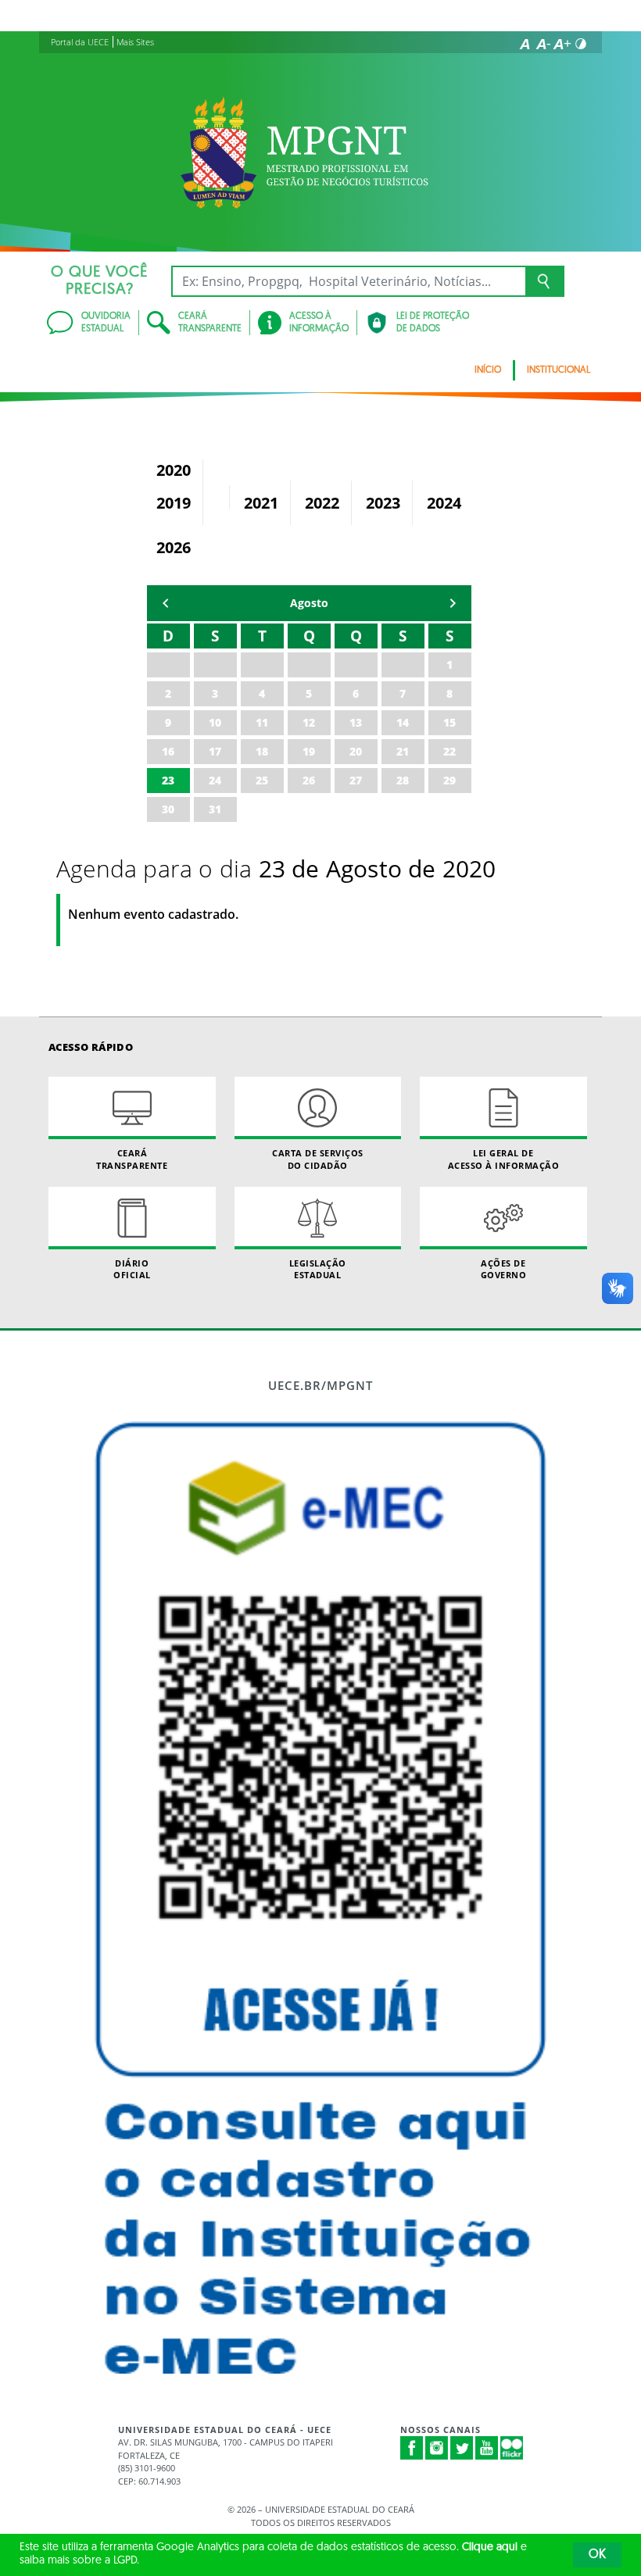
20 (356, 751)
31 (215, 809)
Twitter (462, 2448)
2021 (261, 503)
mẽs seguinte (453, 603)
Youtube (487, 2448)
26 (309, 780)
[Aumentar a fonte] (562, 44)
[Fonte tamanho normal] (525, 44)
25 (262, 780)
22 (449, 751)
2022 (322, 503)
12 (309, 722)
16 (168, 751)
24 (215, 780)
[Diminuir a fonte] (543, 44)
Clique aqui (490, 2547)
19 (309, 751)
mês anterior (166, 603)
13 (356, 722)
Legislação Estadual (318, 1269)
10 (215, 722)
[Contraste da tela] (581, 44)
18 (262, 751)
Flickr (512, 2448)
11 (262, 722)
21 (403, 751)
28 (403, 780)
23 (168, 780)
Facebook (412, 2448)
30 (168, 809)
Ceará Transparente (132, 1159)
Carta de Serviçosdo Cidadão (318, 1159)
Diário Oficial (132, 1269)
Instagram (437, 2448)
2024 (444, 503)
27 (356, 780)
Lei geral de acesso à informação (504, 1159)
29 (449, 780)
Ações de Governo (504, 1269)
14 (403, 722)
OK (597, 2555)
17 (215, 751)
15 (449, 722)
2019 (174, 503)
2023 (383, 503)
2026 (174, 547)
